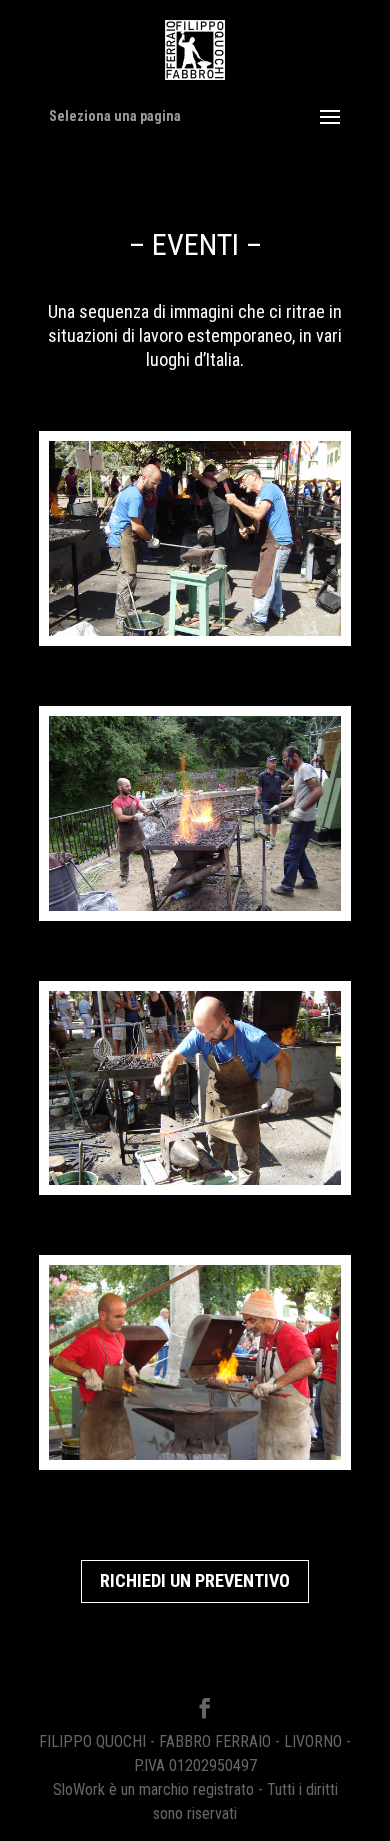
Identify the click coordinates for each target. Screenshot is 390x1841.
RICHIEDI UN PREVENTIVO (195, 1580)
